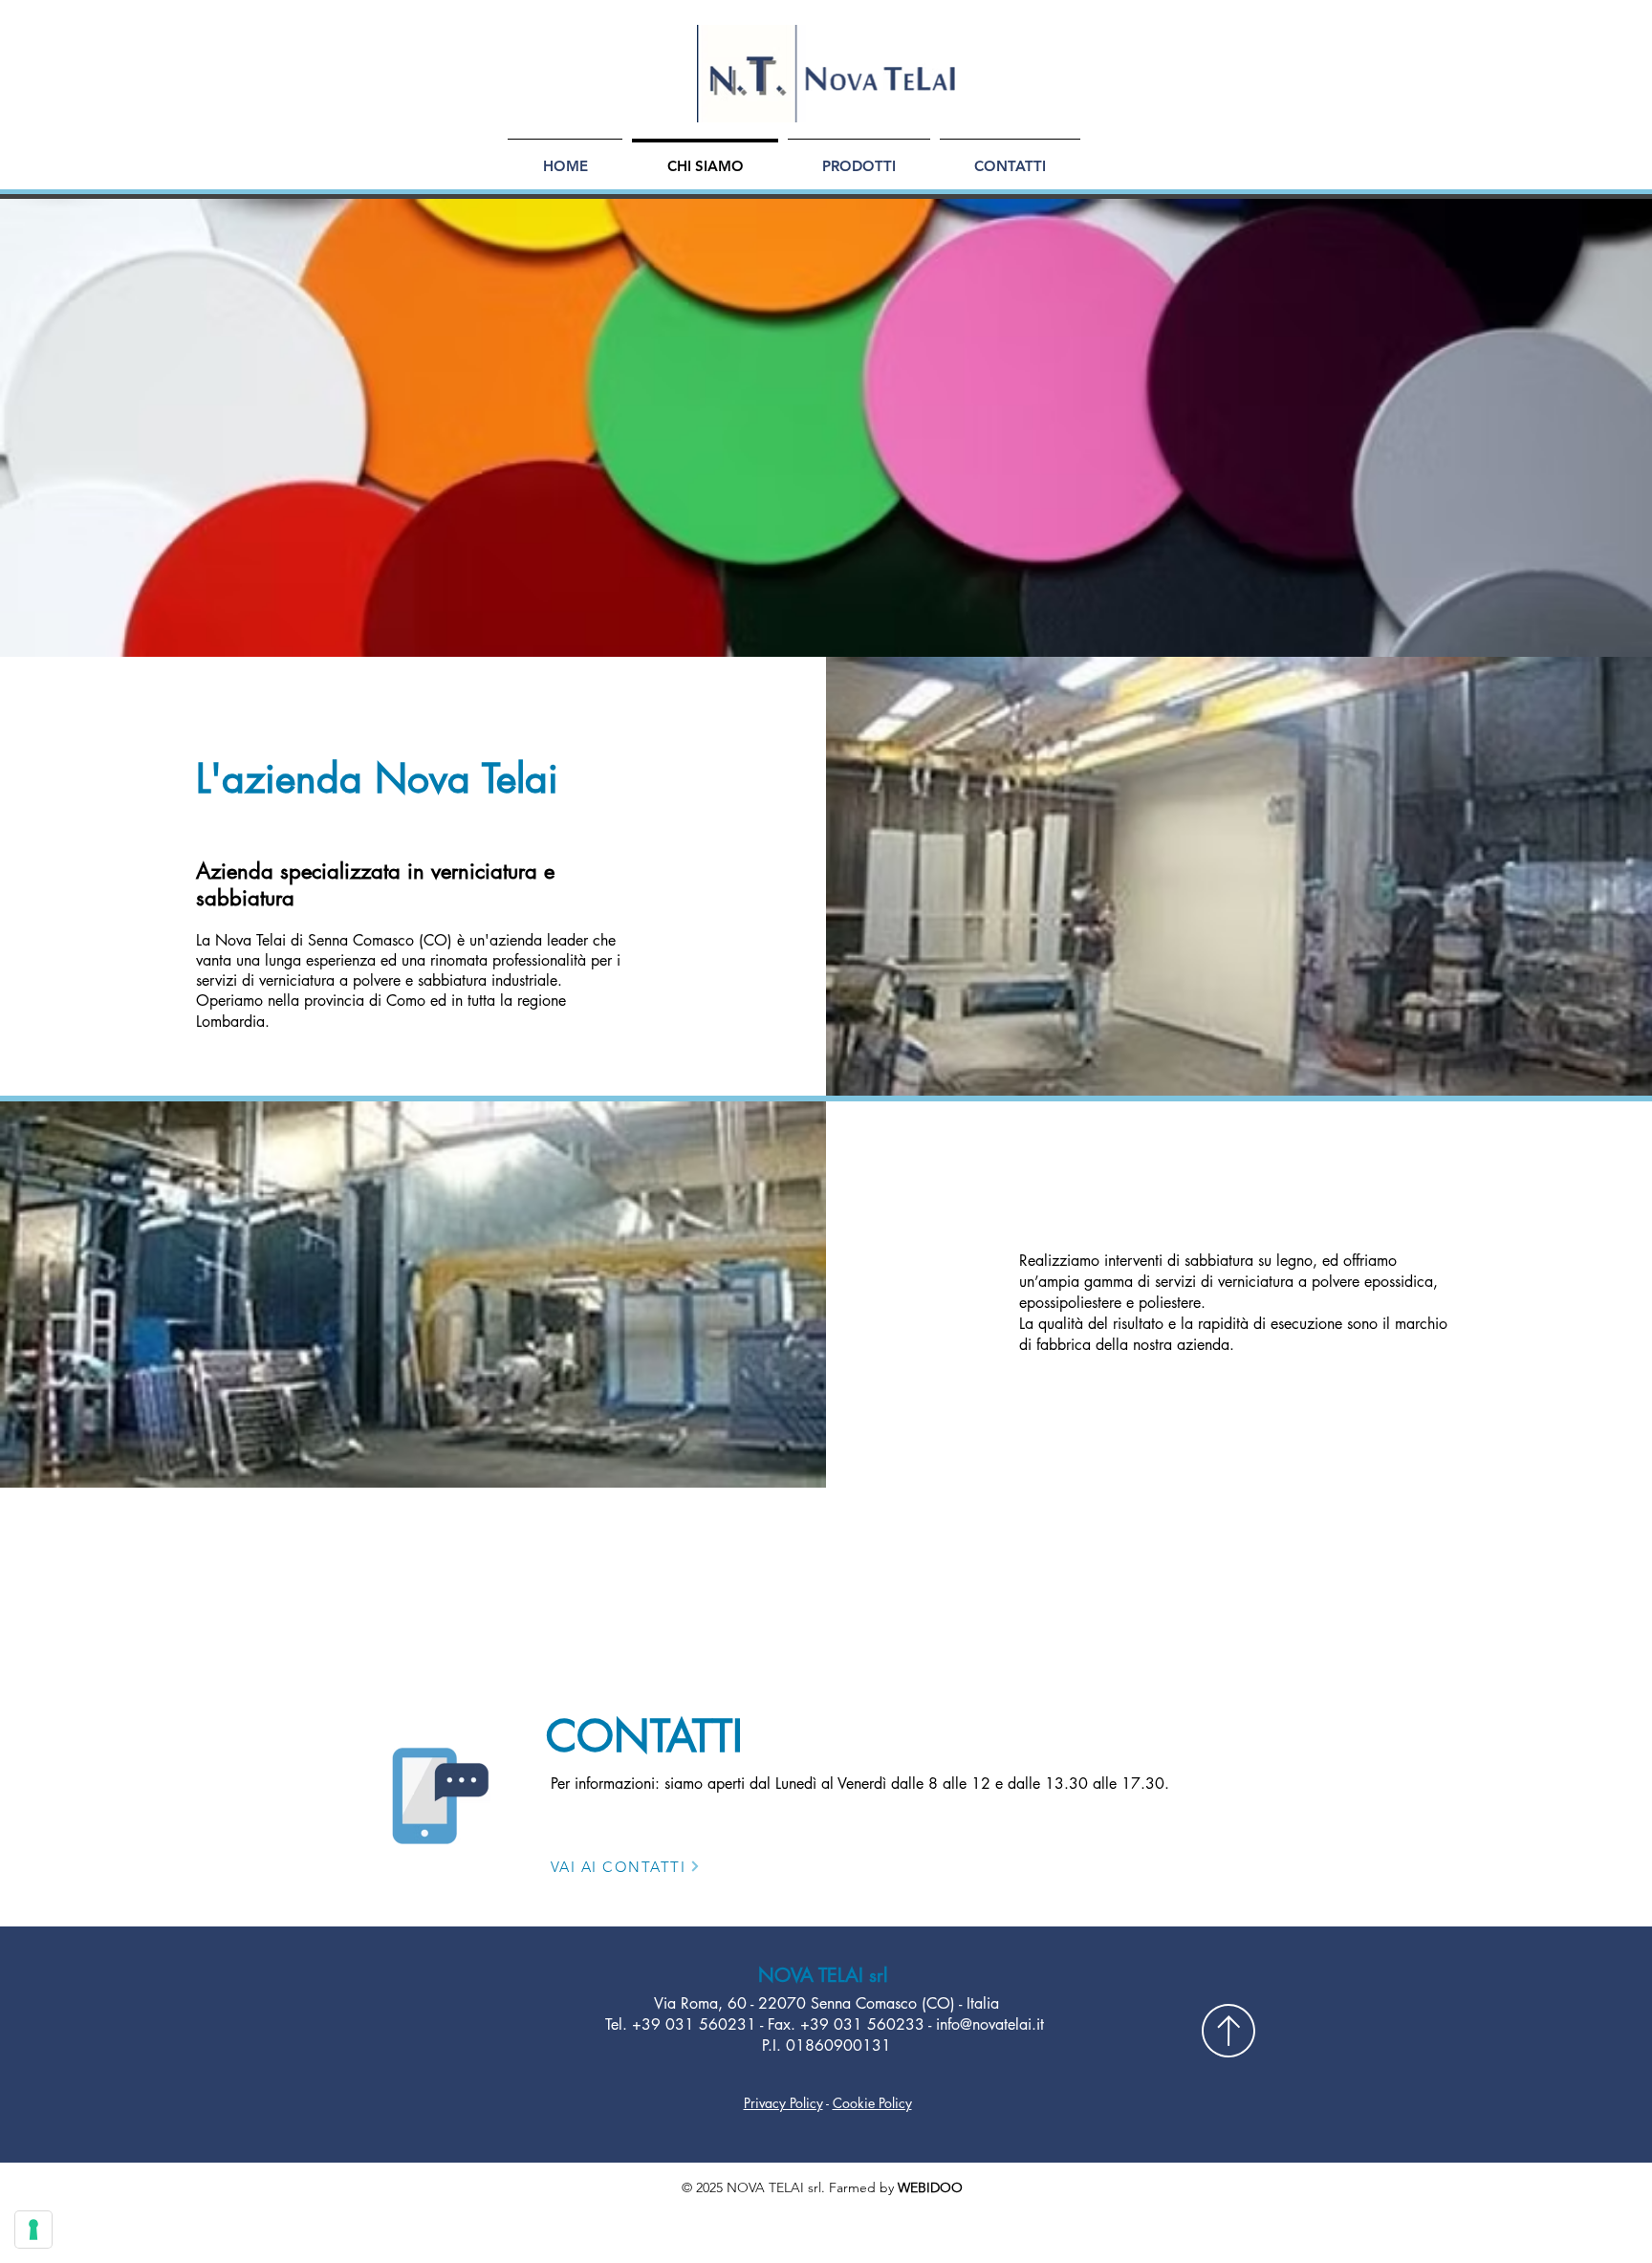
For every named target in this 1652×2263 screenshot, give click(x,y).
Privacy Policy (783, 2103)
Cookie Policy (872, 2103)
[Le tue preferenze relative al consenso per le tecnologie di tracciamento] (33, 2230)
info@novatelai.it (990, 2024)
